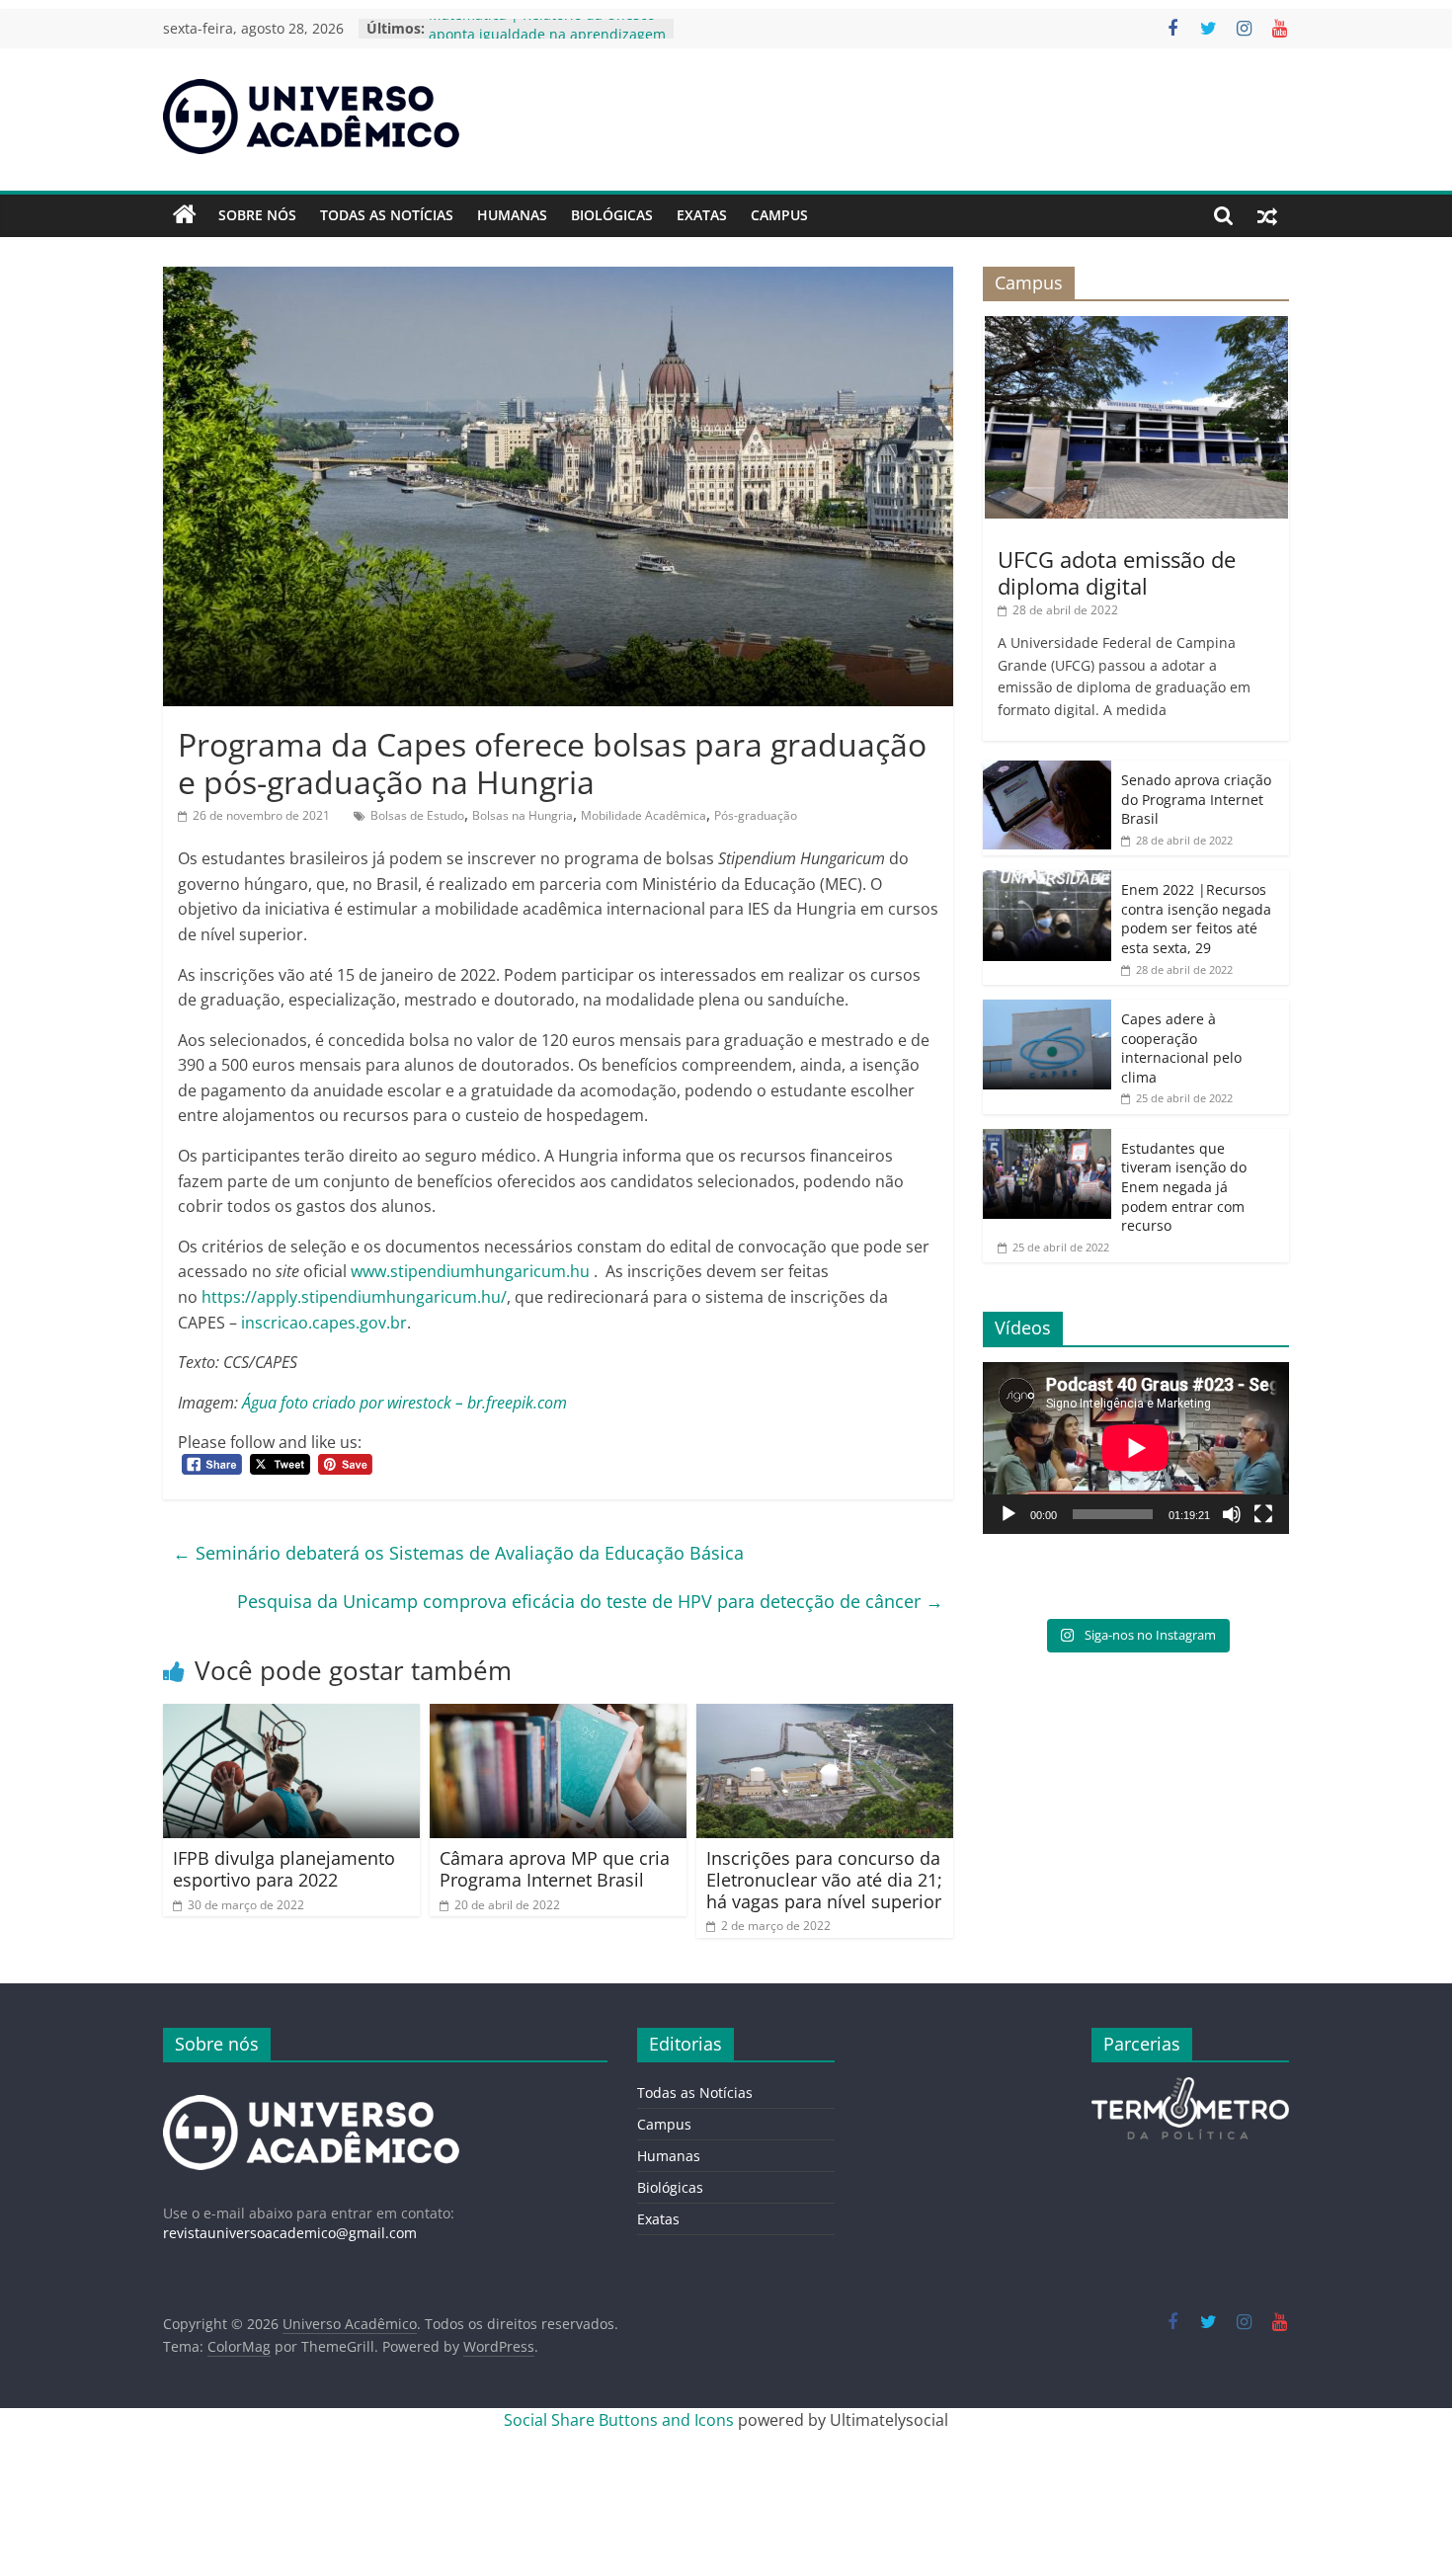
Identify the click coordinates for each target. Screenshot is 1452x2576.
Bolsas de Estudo (417, 815)
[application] (1136, 1448)
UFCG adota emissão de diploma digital (1117, 572)
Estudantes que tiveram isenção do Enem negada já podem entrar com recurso (1184, 1187)
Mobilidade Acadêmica (644, 815)
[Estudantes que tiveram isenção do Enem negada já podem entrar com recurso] (1047, 1139)
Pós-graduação (756, 815)
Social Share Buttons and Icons (619, 2420)
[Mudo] (1232, 1514)
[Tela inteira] (1263, 1514)
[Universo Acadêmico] (185, 215)
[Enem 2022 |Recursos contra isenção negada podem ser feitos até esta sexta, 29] (1047, 881)
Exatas (702, 215)
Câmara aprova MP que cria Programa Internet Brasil (555, 1869)
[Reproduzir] (1008, 1514)
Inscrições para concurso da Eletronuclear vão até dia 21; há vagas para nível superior (824, 1879)
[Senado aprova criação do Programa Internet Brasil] (1047, 771)
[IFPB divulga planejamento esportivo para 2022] (291, 1716)
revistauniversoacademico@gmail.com (290, 2233)
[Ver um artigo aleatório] (1267, 215)
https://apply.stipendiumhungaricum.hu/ (354, 1297)
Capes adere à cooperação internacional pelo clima (1181, 1048)
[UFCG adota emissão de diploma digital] (1136, 326)
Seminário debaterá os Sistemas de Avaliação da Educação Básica (458, 1553)
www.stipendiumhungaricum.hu (470, 1271)
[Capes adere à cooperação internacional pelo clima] (1047, 1010)
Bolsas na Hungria (523, 815)
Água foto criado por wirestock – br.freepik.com (404, 1403)
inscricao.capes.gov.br (324, 1323)
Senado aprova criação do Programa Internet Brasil (1196, 799)
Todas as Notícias (387, 215)
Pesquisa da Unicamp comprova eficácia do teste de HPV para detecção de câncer (590, 1601)
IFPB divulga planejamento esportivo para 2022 (284, 1869)
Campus (779, 215)
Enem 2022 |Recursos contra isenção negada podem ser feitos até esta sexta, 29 (1196, 919)
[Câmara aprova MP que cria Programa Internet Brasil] (558, 1716)
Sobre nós (257, 215)
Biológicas (612, 215)
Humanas (512, 215)
